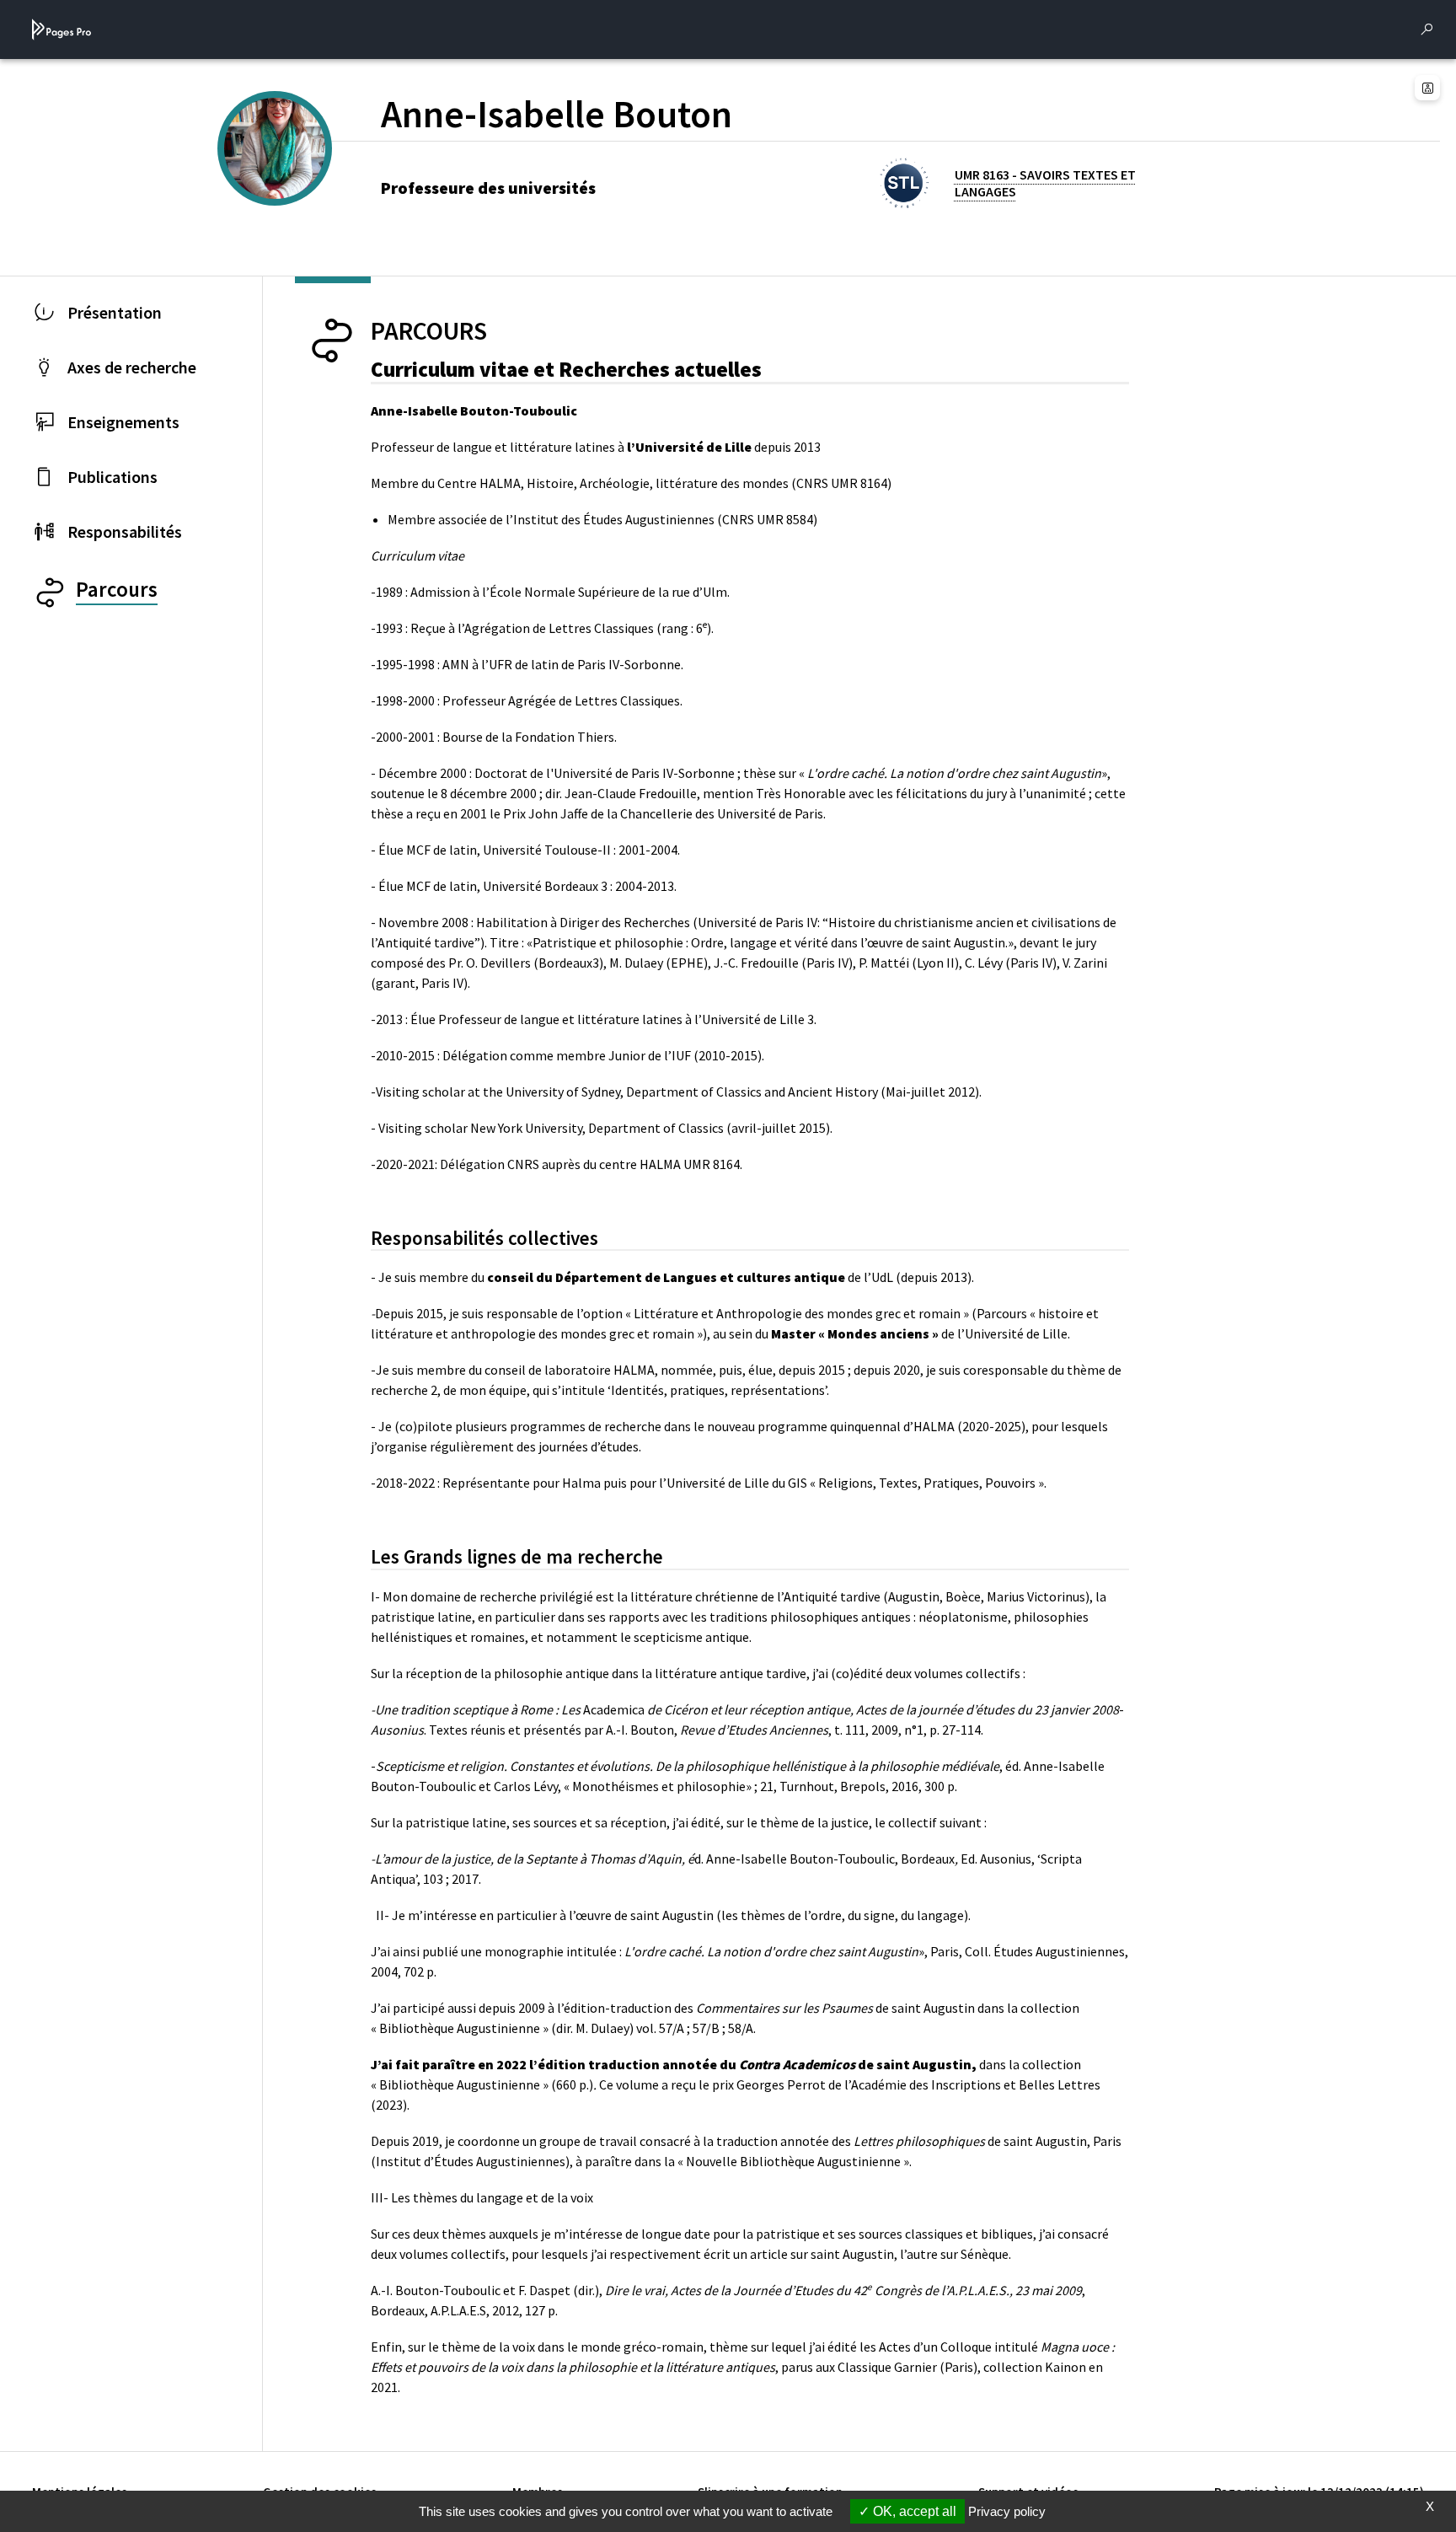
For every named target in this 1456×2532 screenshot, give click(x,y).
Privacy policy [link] (1007, 2511)
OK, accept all (913, 2511)
